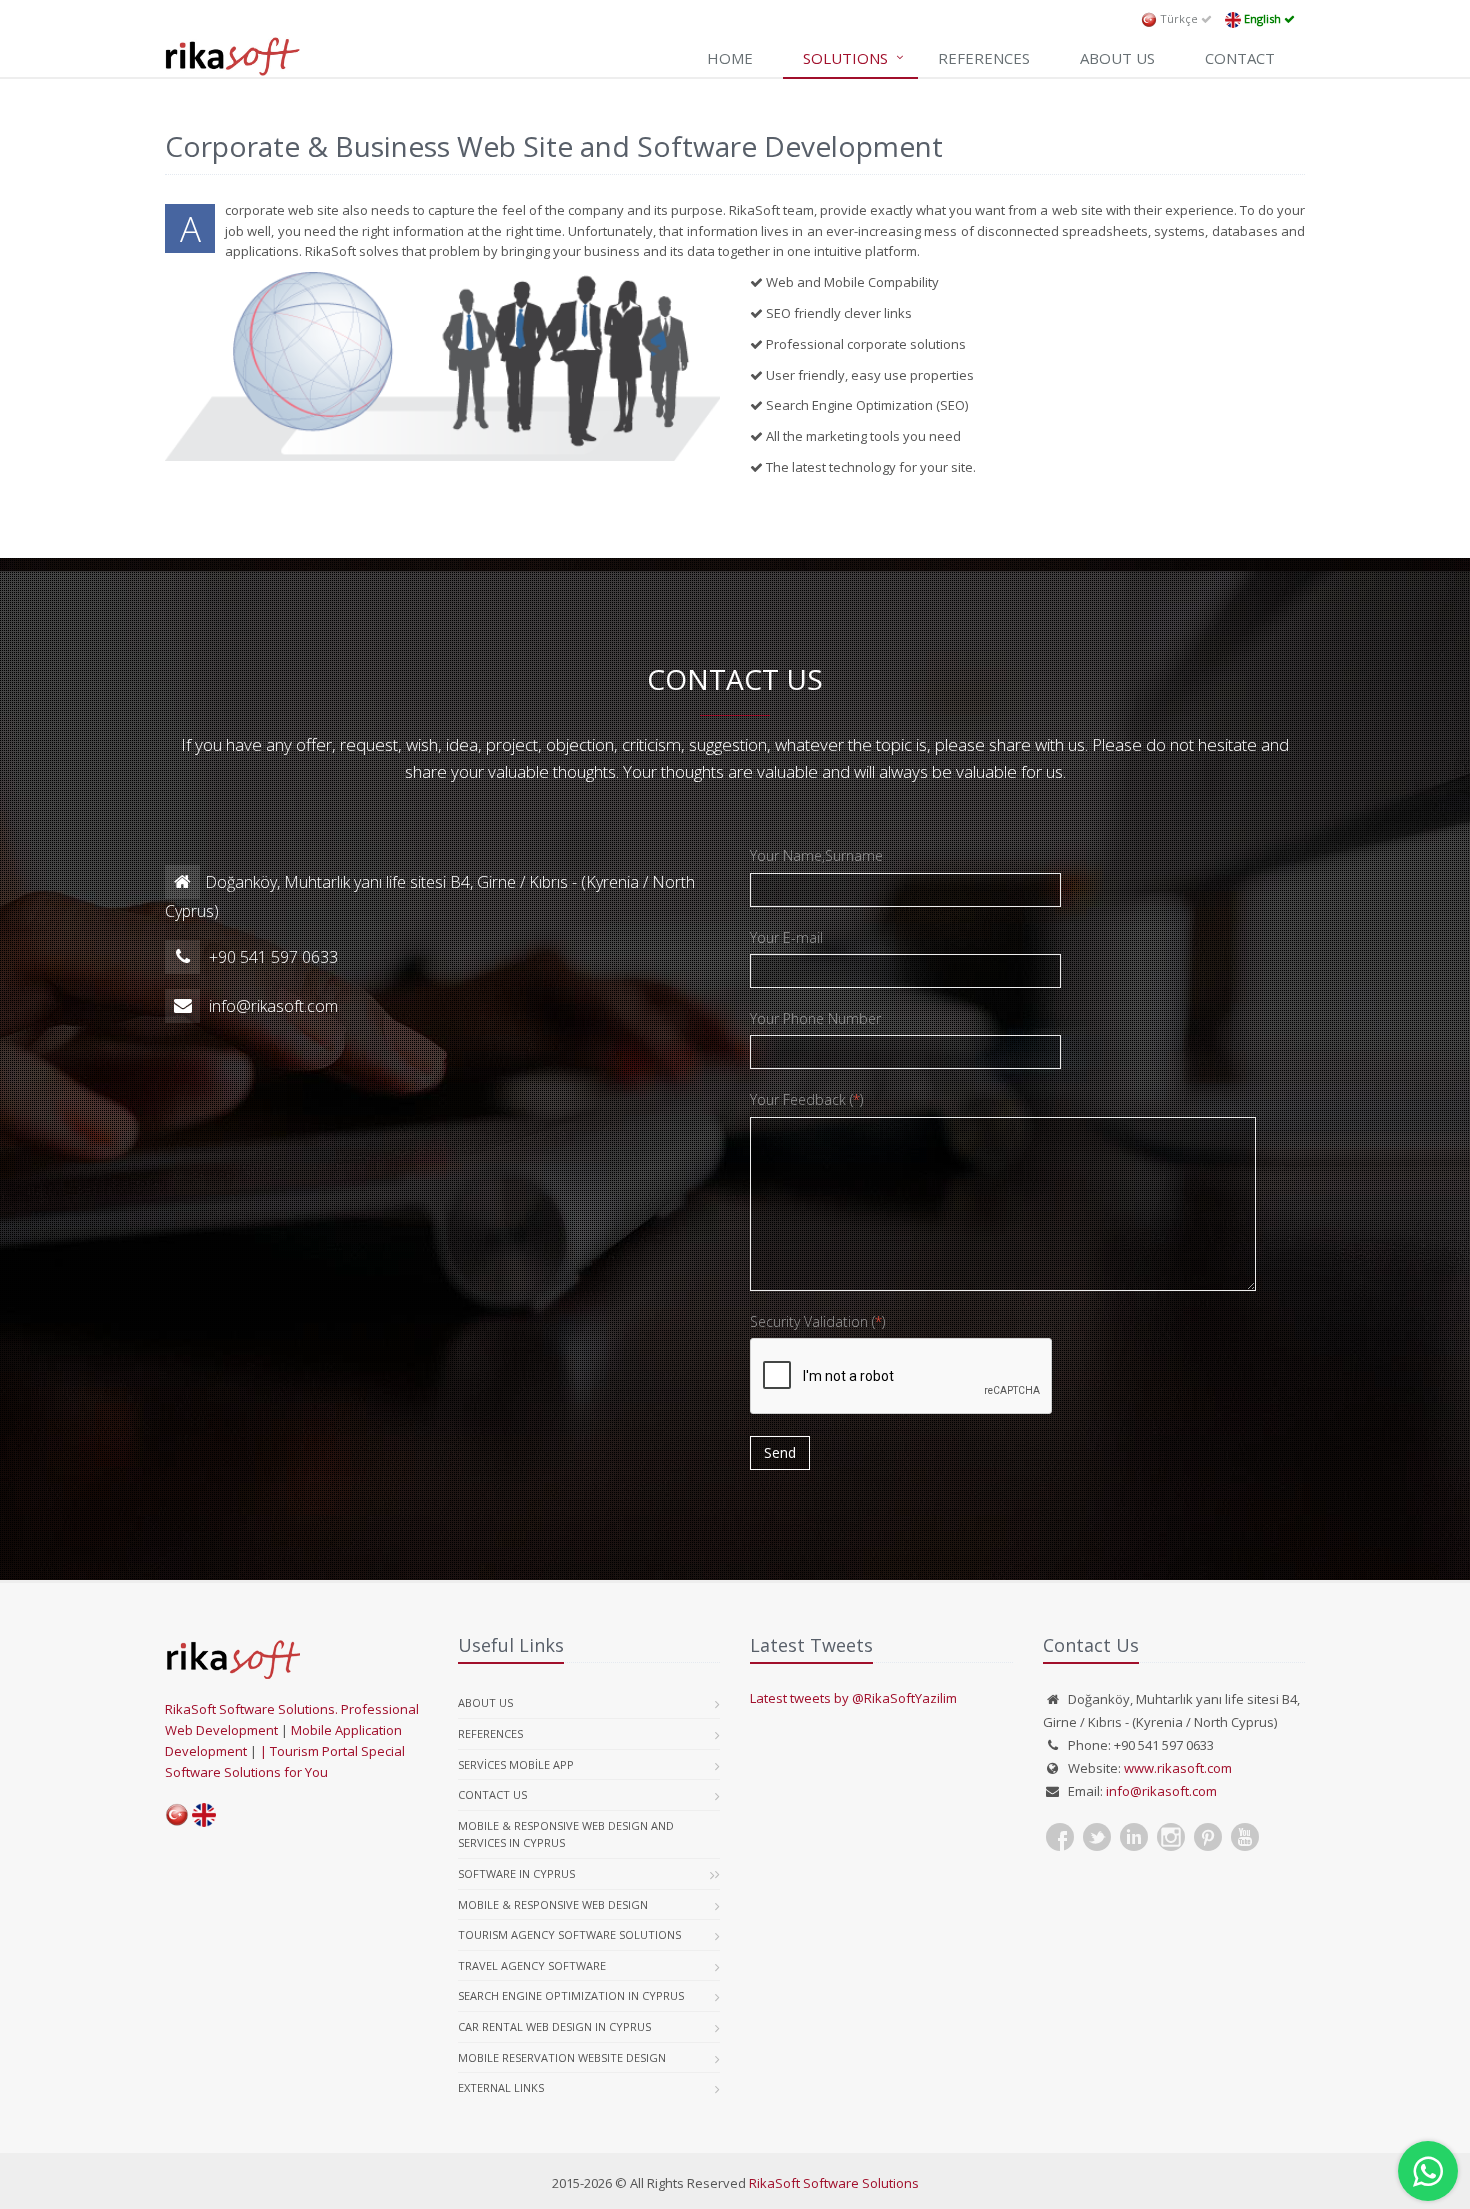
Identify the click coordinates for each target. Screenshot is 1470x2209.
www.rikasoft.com (1178, 1768)
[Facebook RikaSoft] (1060, 1837)
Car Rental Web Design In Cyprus (554, 2026)
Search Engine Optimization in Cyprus (571, 1995)
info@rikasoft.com (1161, 1791)
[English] (204, 1813)
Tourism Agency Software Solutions (569, 1934)
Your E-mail (786, 937)
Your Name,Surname (816, 855)
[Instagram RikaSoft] (1171, 1837)
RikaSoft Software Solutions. (253, 1709)
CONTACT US (492, 1794)
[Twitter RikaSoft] (1097, 1837)
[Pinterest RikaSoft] (1208, 1837)
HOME (730, 58)
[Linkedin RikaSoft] (1134, 1837)
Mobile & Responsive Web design (553, 1904)
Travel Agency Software (532, 1965)
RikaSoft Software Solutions (834, 2183)
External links (501, 2087)
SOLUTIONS (845, 58)
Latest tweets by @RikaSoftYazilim (853, 1698)
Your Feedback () (806, 1099)
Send (780, 1452)
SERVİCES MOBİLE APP (516, 1764)
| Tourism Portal (310, 1751)
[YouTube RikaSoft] (1245, 1837)
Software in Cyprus (516, 1873)
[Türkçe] (178, 1813)
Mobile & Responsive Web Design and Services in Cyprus (566, 1834)
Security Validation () (817, 1321)
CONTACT (1240, 58)
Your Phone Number (815, 1018)
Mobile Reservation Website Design (562, 2057)
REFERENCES (984, 58)
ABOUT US (1117, 58)
